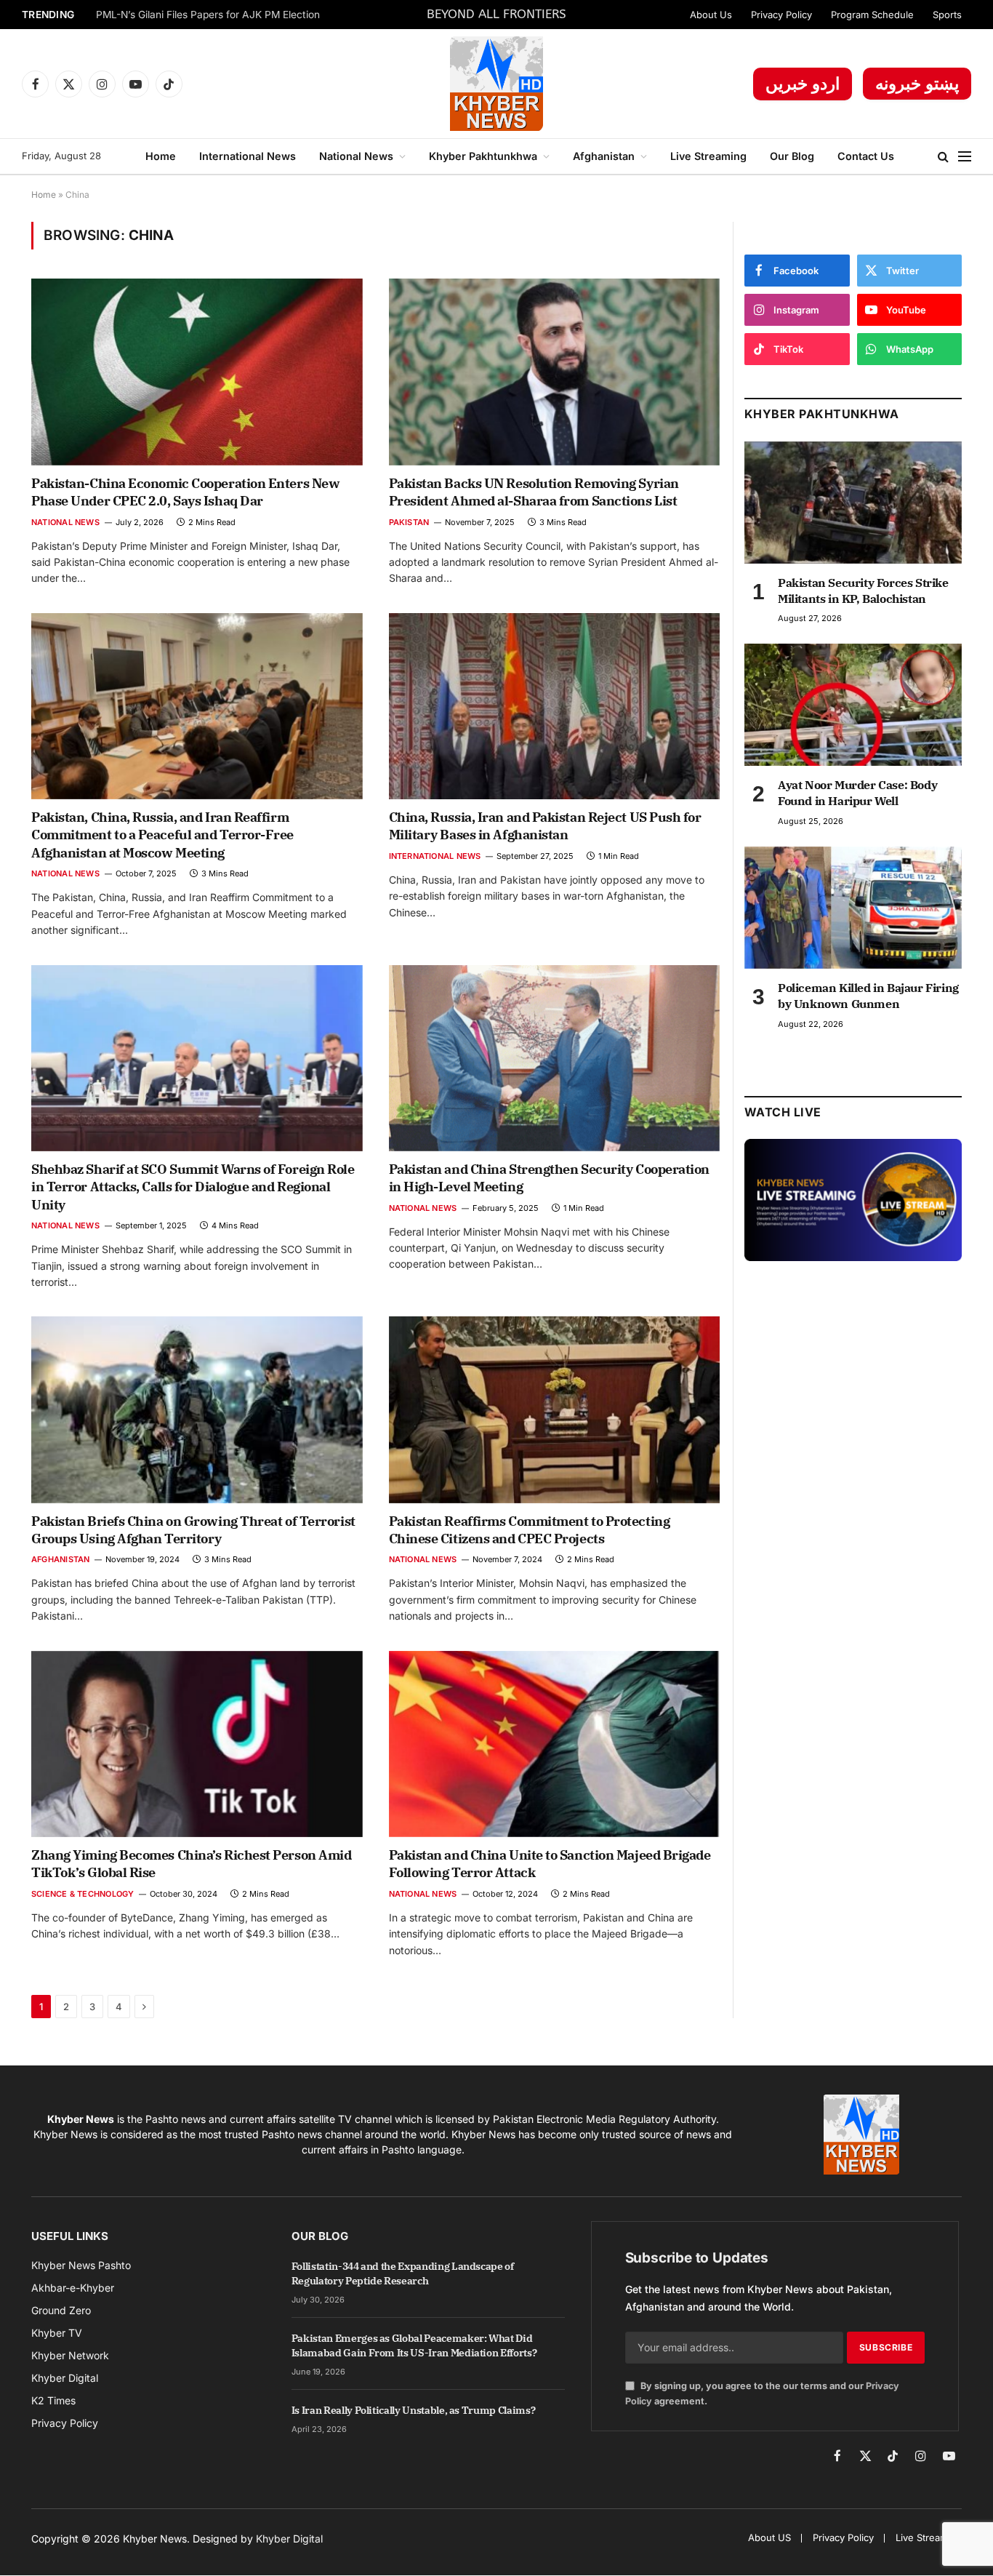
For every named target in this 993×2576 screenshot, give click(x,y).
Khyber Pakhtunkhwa (483, 156)
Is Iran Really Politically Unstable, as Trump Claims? (413, 2410)
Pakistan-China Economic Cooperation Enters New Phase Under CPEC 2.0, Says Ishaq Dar (185, 492)
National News (356, 156)
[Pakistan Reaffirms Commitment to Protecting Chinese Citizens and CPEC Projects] (555, 1409)
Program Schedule (872, 15)
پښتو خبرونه (917, 84)
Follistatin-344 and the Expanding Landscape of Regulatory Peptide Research (403, 2273)
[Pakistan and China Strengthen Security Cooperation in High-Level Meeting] (555, 1058)
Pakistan (409, 522)
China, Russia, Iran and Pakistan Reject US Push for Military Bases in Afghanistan (545, 826)
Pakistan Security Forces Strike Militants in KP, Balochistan (863, 591)
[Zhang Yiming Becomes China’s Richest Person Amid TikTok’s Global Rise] (197, 1744)
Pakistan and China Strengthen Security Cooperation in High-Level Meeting (550, 1178)
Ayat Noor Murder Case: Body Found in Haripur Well (857, 793)
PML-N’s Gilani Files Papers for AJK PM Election (208, 15)
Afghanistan (604, 156)
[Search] (943, 157)
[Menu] (965, 157)
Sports (947, 15)
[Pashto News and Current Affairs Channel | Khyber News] (496, 84)
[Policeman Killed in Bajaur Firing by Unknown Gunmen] (853, 908)
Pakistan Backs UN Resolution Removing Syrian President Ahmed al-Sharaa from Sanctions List (534, 492)
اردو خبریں (803, 84)
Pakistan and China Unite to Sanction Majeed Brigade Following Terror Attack (550, 1864)
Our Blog (792, 156)
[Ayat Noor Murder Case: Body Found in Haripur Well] (853, 705)
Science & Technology (83, 1894)
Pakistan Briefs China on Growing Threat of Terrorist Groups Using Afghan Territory (193, 1530)
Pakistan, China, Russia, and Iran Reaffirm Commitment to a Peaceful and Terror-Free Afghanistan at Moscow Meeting (162, 835)
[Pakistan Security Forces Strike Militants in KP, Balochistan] (853, 503)
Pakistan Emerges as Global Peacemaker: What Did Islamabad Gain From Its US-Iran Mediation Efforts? (414, 2345)
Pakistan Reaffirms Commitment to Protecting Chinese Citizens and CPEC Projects (530, 1530)
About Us (711, 15)
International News (248, 156)
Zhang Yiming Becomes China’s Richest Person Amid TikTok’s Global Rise (191, 1864)
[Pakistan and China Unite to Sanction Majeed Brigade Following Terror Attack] (555, 1744)
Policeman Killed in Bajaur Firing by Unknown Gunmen (868, 996)
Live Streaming (708, 156)
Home (161, 156)
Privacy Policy (781, 15)
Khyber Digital (289, 2539)
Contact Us (866, 156)
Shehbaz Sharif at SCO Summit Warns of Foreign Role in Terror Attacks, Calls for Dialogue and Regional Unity (193, 1187)
